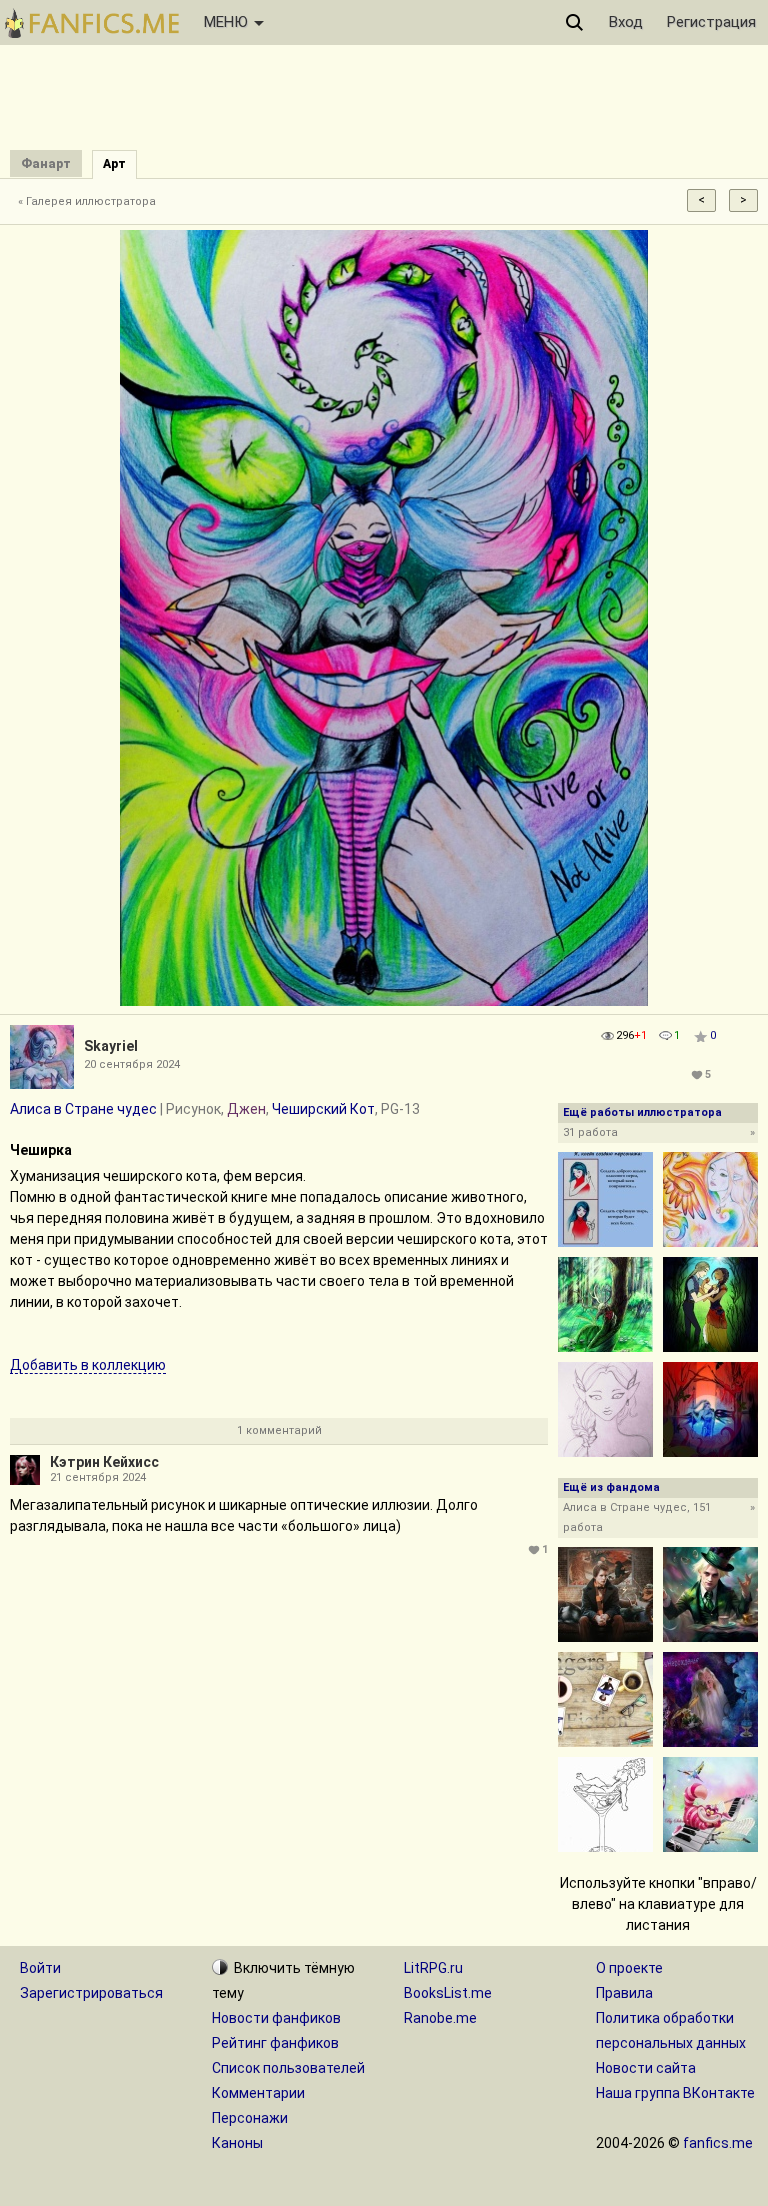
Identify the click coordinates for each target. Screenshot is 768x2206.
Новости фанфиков (276, 2018)
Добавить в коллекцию (88, 1365)
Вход (626, 22)
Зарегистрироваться (91, 1993)
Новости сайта (646, 2068)
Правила (624, 1993)
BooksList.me (448, 1993)
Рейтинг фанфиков (275, 2043)
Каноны (237, 2143)
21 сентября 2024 (98, 1477)
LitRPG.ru (433, 1968)
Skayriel (111, 1046)
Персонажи (250, 2118)
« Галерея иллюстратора (87, 201)
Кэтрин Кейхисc (104, 1462)
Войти (40, 1968)
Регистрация (711, 22)
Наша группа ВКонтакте (675, 2093)
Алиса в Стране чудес (83, 1109)
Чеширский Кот (323, 1109)
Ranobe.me (440, 2018)
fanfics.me (718, 2143)
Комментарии (258, 2093)
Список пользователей (288, 2068)
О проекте (629, 1968)
